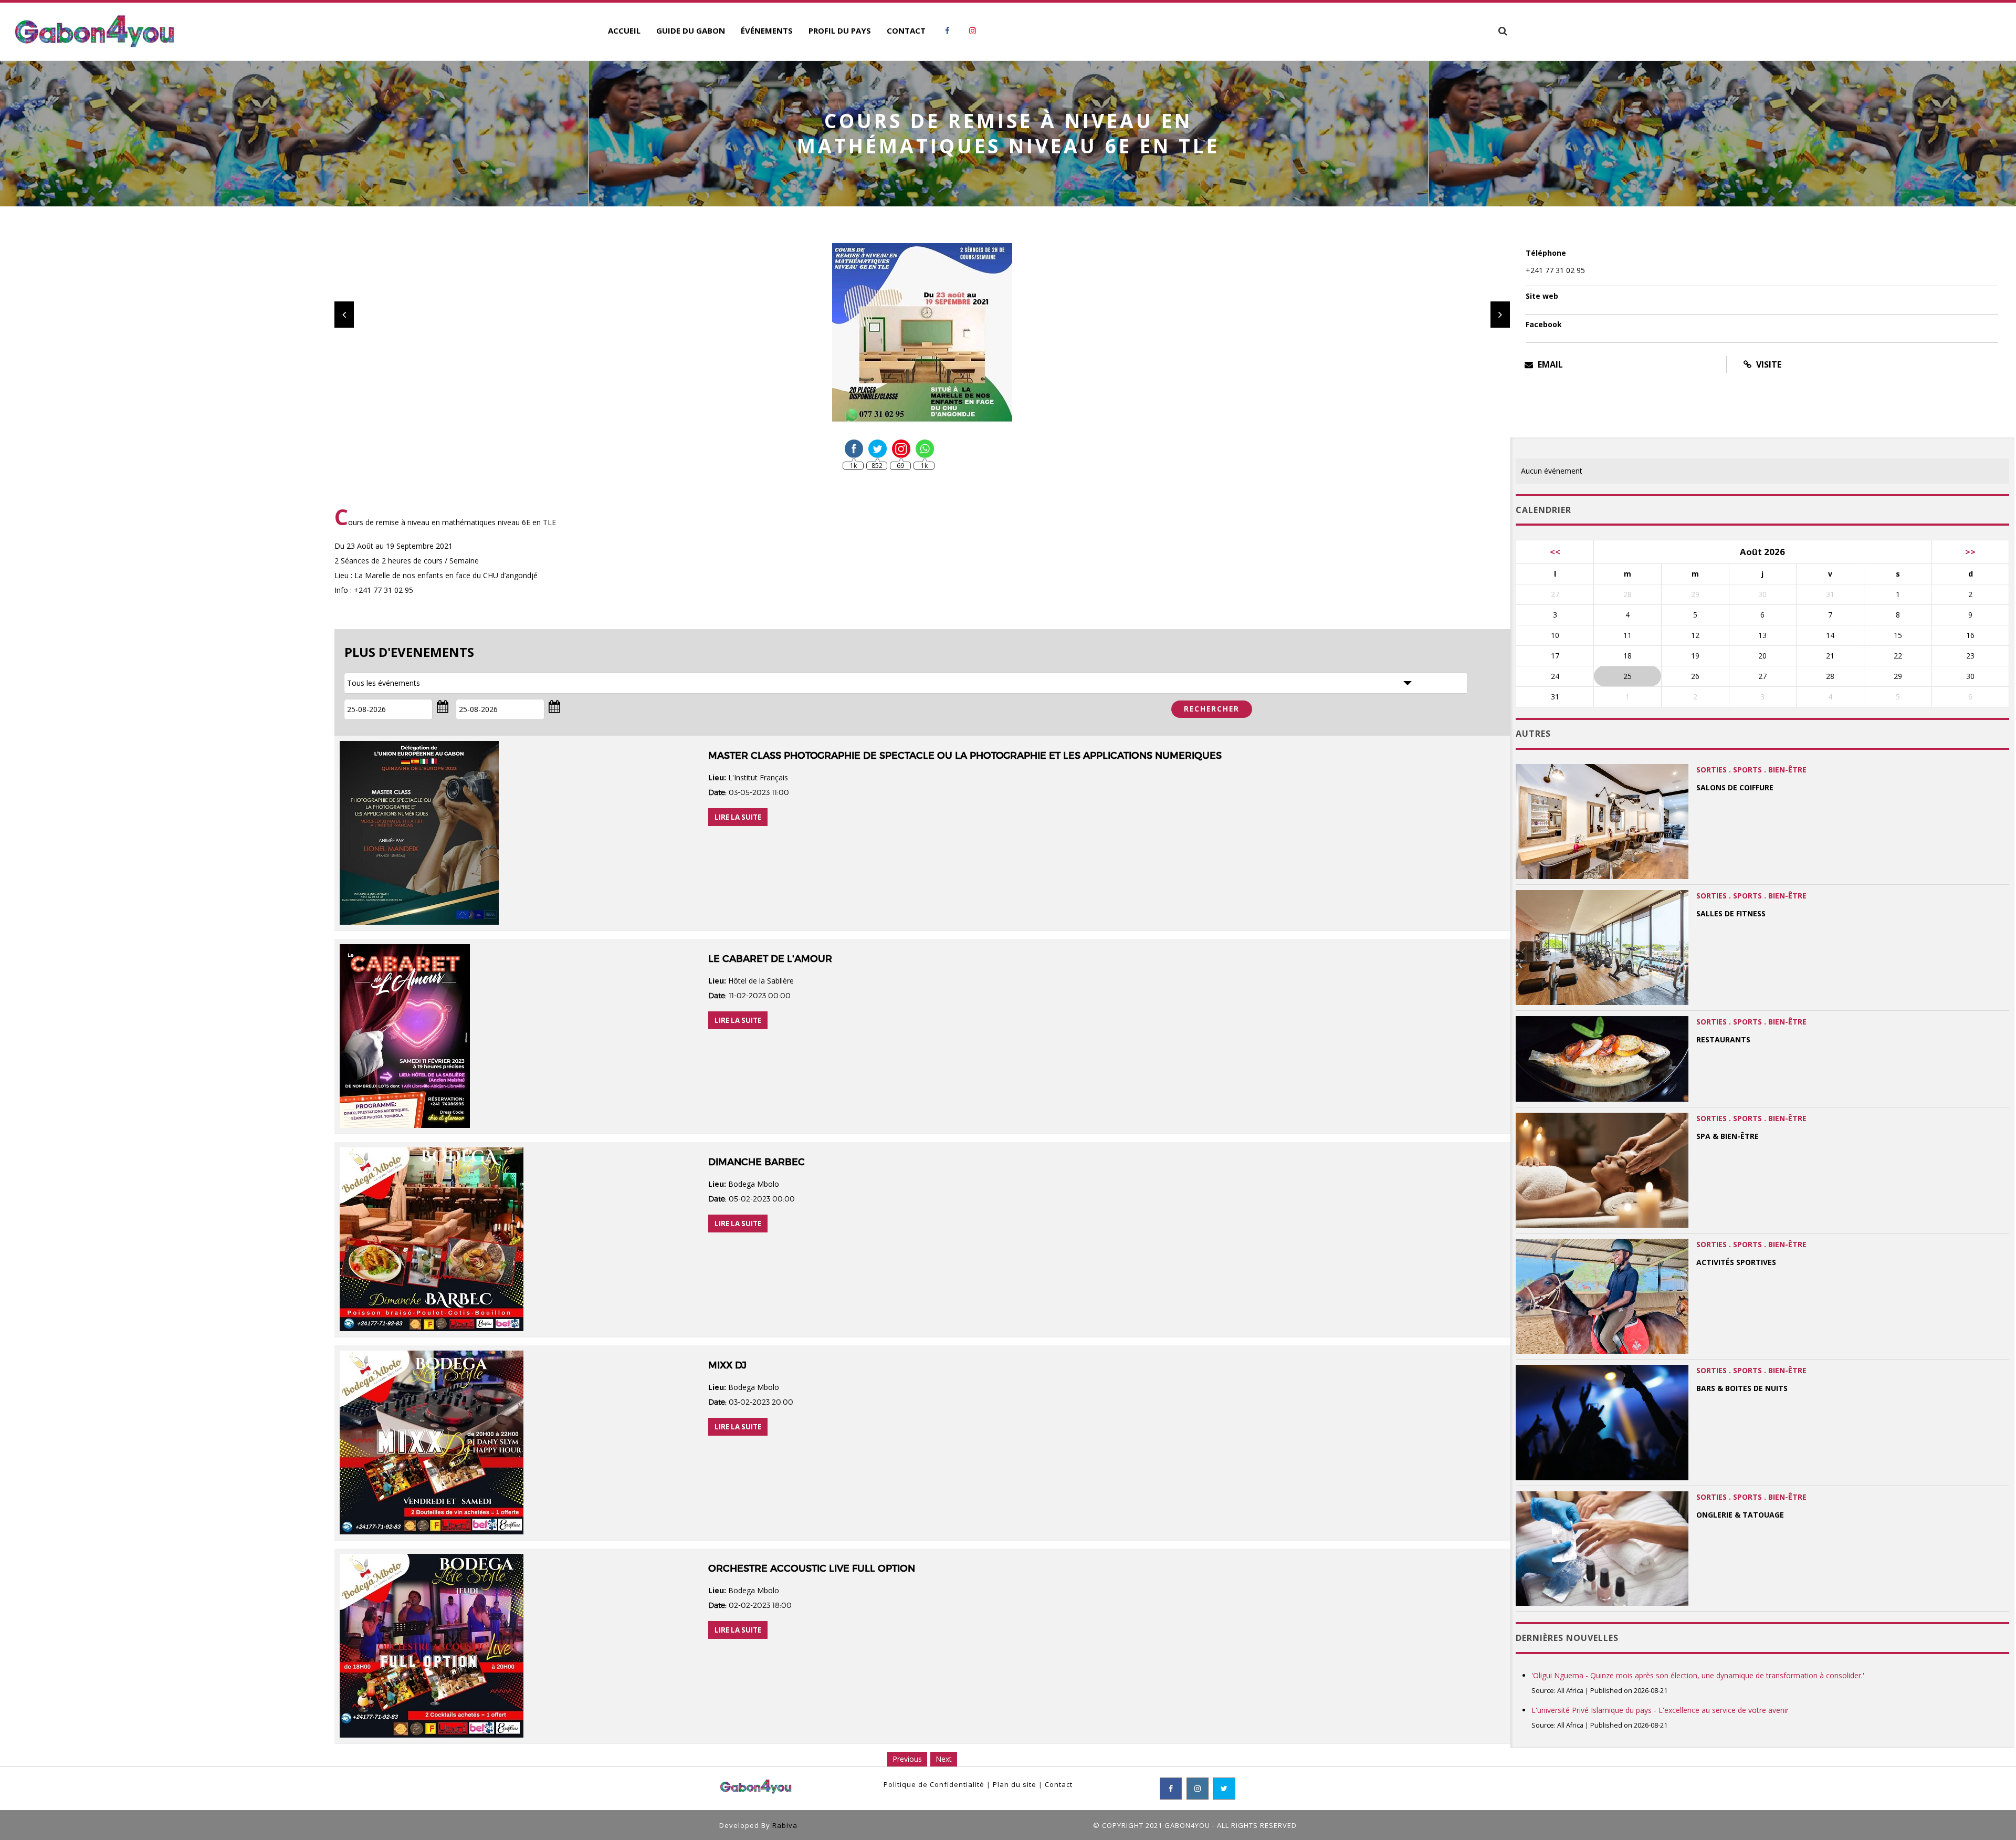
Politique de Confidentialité (934, 1784)
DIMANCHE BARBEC (757, 1162)
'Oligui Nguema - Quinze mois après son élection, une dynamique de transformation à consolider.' (1698, 1675)
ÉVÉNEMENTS (767, 30)
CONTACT (906, 30)
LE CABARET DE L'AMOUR (770, 959)
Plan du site (1015, 1784)
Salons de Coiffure (1735, 787)
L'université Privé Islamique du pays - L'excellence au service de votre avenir (1660, 1710)
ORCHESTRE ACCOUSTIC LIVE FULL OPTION (812, 1569)
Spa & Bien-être (1728, 1136)
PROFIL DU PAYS (840, 30)
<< (1555, 552)
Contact (1059, 1784)
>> (1970, 552)
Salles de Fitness (1731, 913)
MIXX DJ (727, 1365)
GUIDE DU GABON (691, 30)
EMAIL (1549, 364)
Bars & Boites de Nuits (1742, 1388)
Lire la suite (738, 817)
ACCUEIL (624, 30)
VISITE (1768, 364)
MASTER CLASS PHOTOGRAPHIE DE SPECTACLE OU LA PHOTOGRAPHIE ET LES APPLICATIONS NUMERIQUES (965, 756)
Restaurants (1723, 1039)
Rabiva (785, 1825)
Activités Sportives (1736, 1262)
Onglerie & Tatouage (1740, 1515)
